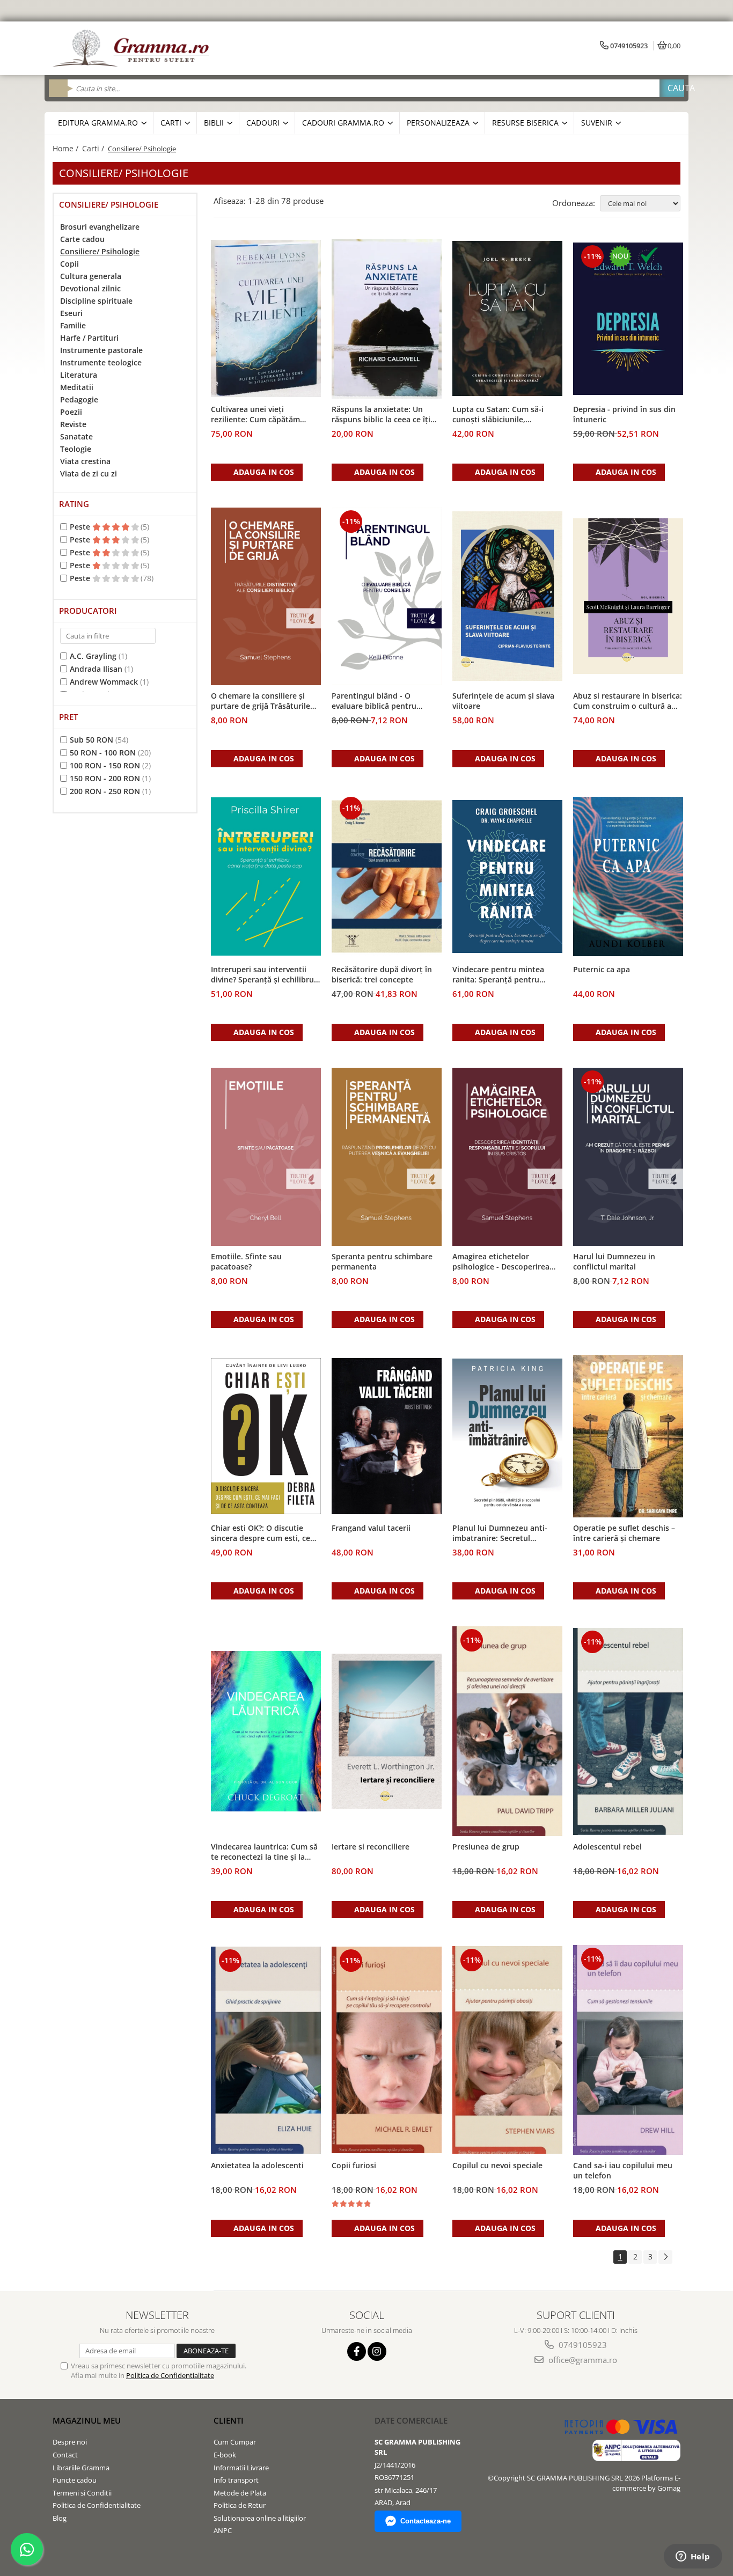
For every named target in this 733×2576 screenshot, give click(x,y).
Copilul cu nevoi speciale (497, 2165)
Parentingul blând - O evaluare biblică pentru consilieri (374, 701)
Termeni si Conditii (82, 2493)
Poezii (71, 412)
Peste (81, 527)
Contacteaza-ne (426, 2521)
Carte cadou (82, 239)
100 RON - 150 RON (105, 765)
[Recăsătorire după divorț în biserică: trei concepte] (387, 877)
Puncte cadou (75, 2480)
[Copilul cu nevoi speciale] (507, 2050)
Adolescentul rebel (607, 1847)
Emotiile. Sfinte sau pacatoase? (246, 1261)
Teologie (76, 449)
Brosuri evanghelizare (100, 227)
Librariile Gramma (81, 2468)
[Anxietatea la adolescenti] (266, 2050)
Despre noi (70, 2442)
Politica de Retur (240, 2505)
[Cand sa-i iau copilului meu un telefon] (628, 2050)
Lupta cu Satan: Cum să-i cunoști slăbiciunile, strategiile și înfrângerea (498, 415)
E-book (225, 2455)
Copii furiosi (354, 2165)
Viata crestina (85, 461)
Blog (60, 2518)
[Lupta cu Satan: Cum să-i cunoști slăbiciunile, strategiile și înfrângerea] (507, 318)
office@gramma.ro (582, 2360)
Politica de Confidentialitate (170, 2375)
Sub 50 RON (91, 740)
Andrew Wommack (104, 682)
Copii (69, 264)
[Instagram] (377, 2351)
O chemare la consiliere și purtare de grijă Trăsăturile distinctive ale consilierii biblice (261, 701)
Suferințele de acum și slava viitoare (503, 701)
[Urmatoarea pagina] (665, 2257)
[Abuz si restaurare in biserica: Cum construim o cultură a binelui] (628, 596)
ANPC (223, 2530)
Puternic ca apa (602, 969)
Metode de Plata (240, 2493)
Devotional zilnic (90, 288)
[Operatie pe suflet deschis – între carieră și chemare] (628, 1436)
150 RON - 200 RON (105, 778)
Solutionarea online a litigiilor (260, 2518)
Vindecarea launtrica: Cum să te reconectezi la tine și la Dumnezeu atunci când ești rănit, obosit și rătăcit (264, 1852)
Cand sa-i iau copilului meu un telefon (623, 2170)
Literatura (79, 375)
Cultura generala (91, 276)
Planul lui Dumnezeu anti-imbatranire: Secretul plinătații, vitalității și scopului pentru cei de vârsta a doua (506, 1533)
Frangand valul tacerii (371, 1528)
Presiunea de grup (486, 1847)
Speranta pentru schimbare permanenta (382, 1261)
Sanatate (76, 436)
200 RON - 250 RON (105, 791)
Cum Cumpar (235, 2442)
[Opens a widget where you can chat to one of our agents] (693, 2557)
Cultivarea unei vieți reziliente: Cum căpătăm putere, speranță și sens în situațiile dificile (260, 415)
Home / (67, 148)
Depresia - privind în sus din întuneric (624, 414)
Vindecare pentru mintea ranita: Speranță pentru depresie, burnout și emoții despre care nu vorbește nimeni (503, 975)
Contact (65, 2455)
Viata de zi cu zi (89, 474)
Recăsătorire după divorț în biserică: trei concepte (382, 974)
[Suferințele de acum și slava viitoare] (507, 596)
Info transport (236, 2480)
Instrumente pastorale (101, 350)
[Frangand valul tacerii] (387, 1436)
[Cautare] (672, 88)
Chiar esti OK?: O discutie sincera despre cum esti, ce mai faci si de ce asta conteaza (261, 1533)
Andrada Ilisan (96, 669)
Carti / (94, 148)
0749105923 (582, 2345)
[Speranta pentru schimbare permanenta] (387, 1157)
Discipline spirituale (96, 301)
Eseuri (71, 313)
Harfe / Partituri (89, 338)
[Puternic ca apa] (628, 877)
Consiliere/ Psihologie (100, 251)
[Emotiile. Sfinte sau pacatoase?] (266, 1157)
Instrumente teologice (101, 362)
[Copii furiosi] (387, 2050)
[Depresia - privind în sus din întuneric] (628, 319)
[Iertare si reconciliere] (387, 1731)
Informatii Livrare (241, 2468)
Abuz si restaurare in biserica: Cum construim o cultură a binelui (628, 701)
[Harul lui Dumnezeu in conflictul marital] (628, 1157)
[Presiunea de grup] (507, 1731)
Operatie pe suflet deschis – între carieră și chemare (624, 1533)
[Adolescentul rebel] (628, 1731)
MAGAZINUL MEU (87, 2420)
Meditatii (77, 387)
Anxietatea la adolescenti (257, 2165)
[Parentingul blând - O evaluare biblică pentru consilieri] (387, 596)
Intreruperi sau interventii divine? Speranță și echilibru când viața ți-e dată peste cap (265, 975)
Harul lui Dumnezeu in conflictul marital (614, 1261)
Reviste (73, 424)
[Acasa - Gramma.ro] (133, 48)
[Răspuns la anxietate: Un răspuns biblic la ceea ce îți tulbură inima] (387, 319)
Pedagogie (79, 399)
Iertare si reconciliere (371, 1847)
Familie (73, 325)
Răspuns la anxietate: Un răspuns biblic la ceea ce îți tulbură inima (381, 415)
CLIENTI (229, 2420)
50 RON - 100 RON (103, 753)
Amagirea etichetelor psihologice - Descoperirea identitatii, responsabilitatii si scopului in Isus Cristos (507, 1262)
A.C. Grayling (93, 656)
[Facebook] (357, 2351)
